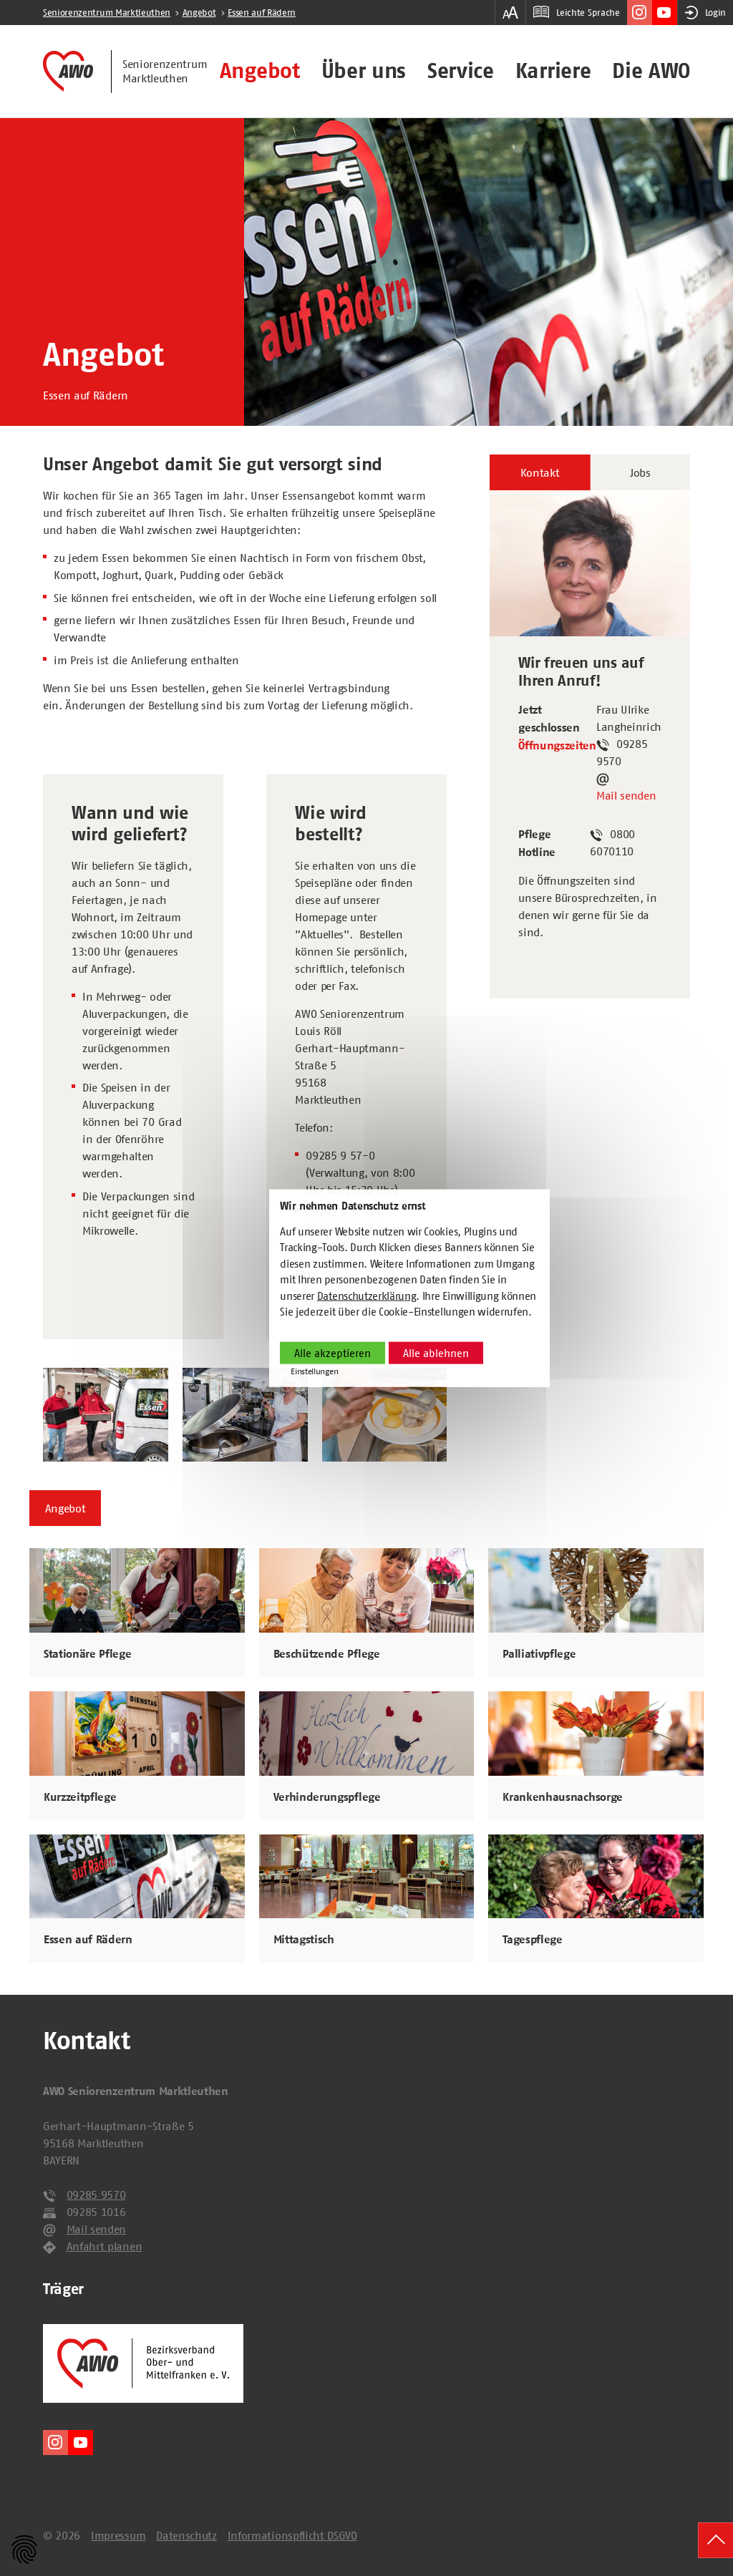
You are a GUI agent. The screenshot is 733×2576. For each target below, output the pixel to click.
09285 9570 (96, 2195)
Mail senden (626, 795)
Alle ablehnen (436, 1353)
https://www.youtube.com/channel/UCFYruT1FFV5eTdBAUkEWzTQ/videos (665, 13)
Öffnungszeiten (557, 746)
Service (461, 71)
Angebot (260, 71)
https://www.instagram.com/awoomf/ (640, 13)
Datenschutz (186, 2535)
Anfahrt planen (105, 2246)
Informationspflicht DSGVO (292, 2535)
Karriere (553, 71)
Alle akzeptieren (332, 1353)
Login (715, 13)
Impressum (118, 2535)
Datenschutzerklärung (367, 1296)
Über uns (364, 71)
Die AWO (651, 71)
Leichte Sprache (588, 13)
